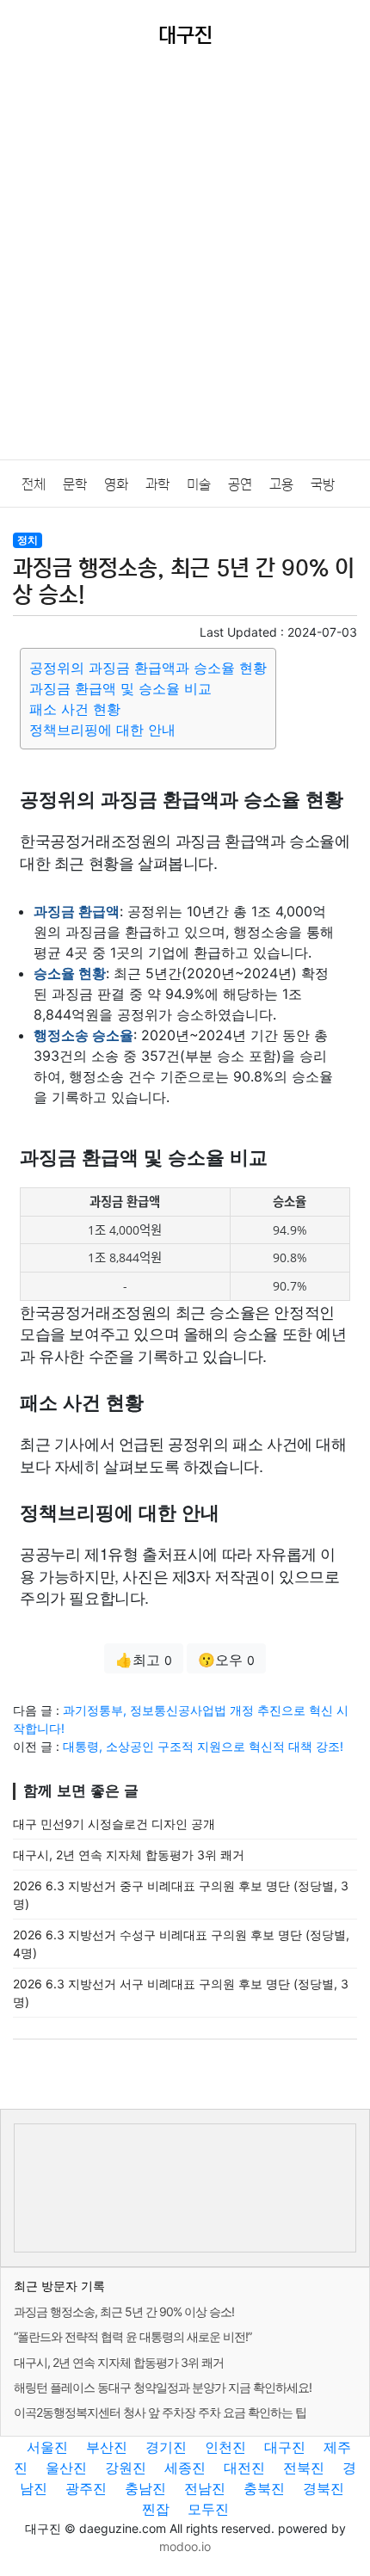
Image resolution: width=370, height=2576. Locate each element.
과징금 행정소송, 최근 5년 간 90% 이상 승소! (124, 2311)
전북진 (304, 2468)
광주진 (86, 2488)
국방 (323, 484)
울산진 (66, 2468)
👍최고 (144, 1660)
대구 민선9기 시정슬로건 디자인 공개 (114, 1824)
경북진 (324, 2488)
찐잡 (156, 2509)
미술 (199, 484)
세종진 (185, 2468)
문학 (75, 484)
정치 (28, 540)
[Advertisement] (185, 266)
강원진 (126, 2468)
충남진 (145, 2488)
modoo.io (185, 2546)
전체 (34, 484)
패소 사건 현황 (75, 709)
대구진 (285, 2447)
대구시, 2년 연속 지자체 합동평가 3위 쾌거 (129, 1855)
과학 (157, 484)
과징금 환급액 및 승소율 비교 (120, 688)
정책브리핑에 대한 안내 (102, 730)
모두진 (208, 2509)
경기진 (166, 2447)
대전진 (244, 2468)
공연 (240, 484)
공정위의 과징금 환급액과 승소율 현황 (148, 668)
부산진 (107, 2447)
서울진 (47, 2447)
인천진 (225, 2447)
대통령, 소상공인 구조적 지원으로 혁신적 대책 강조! (203, 1746)
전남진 (205, 2488)
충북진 (264, 2488)
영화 (116, 484)
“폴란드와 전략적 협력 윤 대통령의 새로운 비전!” (133, 2336)
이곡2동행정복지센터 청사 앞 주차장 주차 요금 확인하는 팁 (160, 2412)
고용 (281, 484)
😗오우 (226, 1660)
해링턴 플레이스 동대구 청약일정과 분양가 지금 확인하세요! (163, 2387)
